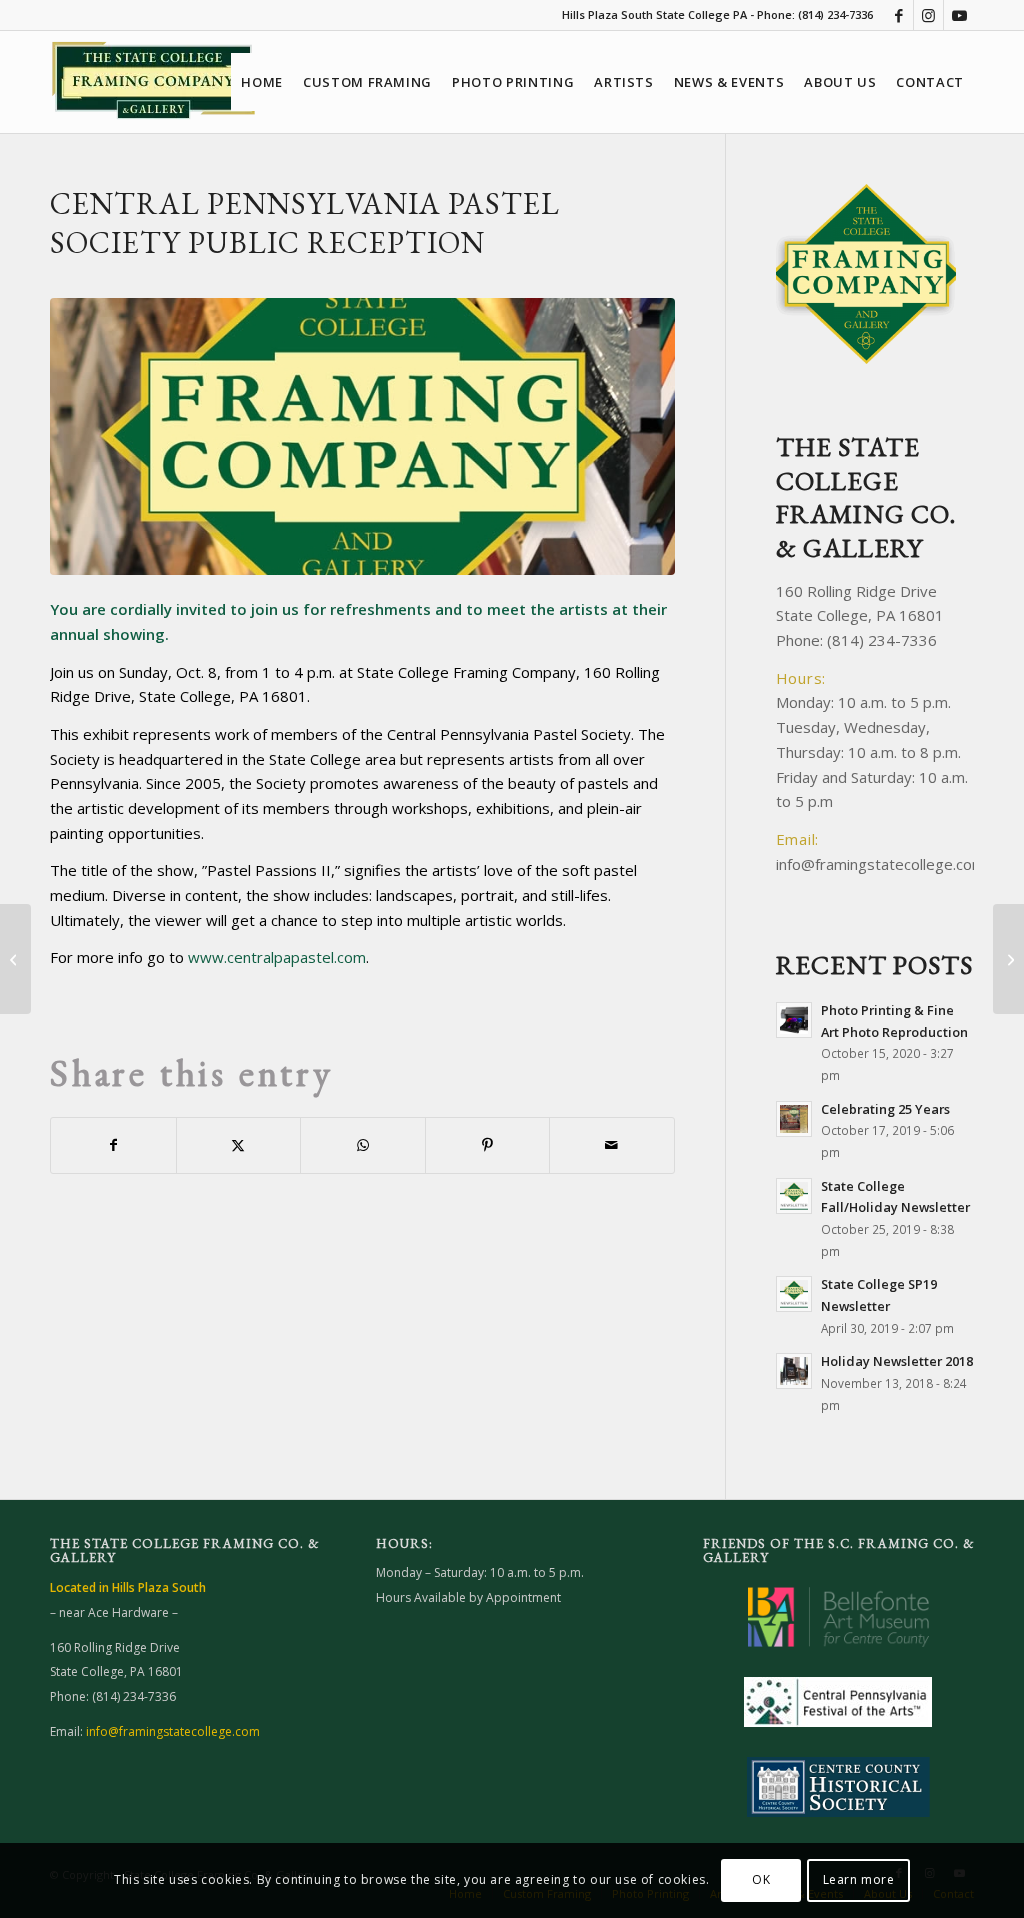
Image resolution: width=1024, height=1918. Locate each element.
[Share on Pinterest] (488, 1145)
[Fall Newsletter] (1008, 959)
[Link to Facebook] (898, 15)
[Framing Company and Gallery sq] (362, 436)
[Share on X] (239, 1145)
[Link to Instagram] (928, 15)
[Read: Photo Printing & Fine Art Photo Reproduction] (794, 1020)
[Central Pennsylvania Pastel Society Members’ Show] (15, 959)
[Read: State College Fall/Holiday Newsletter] (794, 1196)
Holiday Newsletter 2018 (897, 1361)
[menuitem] (262, 82)
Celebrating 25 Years (885, 1109)
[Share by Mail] (612, 1145)
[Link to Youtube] (959, 15)
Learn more (859, 1879)
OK (761, 1879)
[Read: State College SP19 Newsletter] (794, 1294)
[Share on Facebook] (113, 1145)
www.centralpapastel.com (277, 957)
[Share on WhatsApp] (363, 1145)
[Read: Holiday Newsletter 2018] (794, 1371)
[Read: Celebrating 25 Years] (794, 1119)
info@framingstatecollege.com (880, 864)
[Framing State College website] (153, 92)
